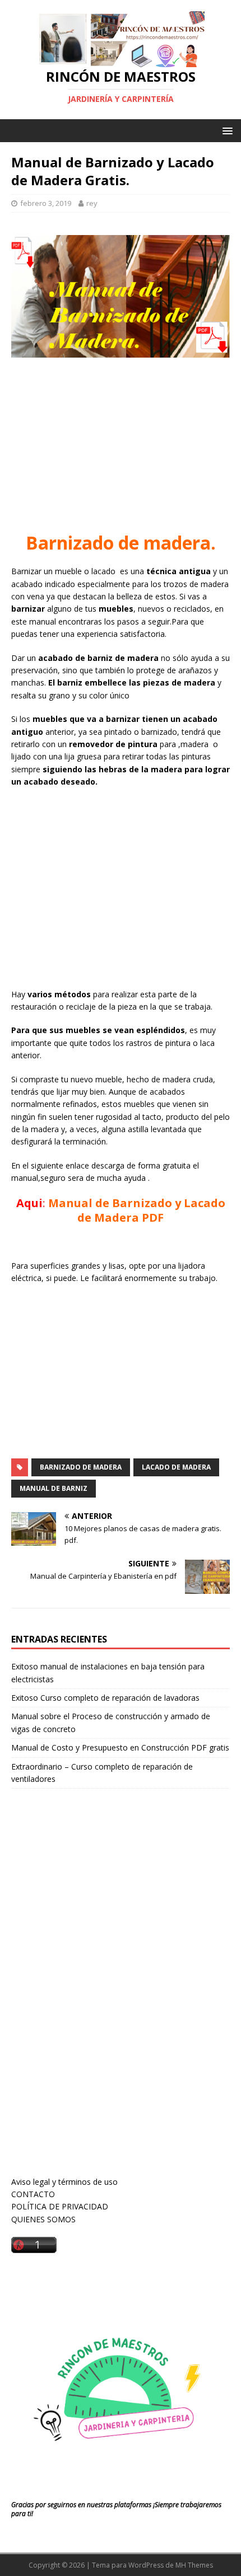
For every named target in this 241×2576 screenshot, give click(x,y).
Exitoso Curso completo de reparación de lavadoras (105, 1698)
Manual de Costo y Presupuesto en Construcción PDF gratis (120, 1747)
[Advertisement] (121, 447)
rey (92, 203)
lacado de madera (176, 1467)
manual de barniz (54, 1488)
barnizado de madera (81, 1467)
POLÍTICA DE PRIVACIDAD (60, 2206)
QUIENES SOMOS (43, 2219)
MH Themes (194, 2565)
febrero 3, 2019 (46, 203)
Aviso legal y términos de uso (64, 2182)
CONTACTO (33, 2194)
